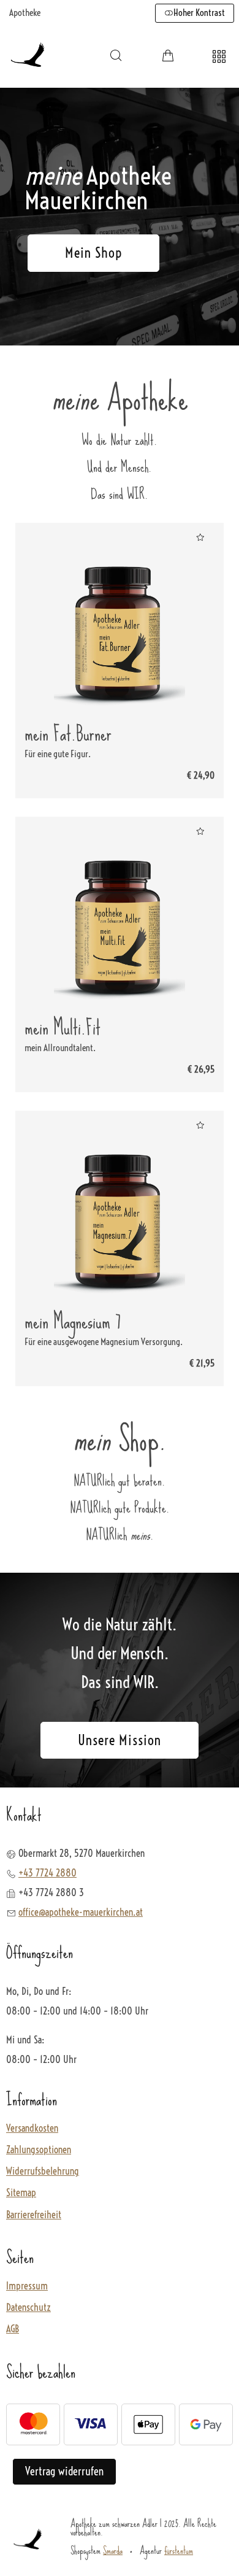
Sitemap (21, 2193)
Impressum (27, 2286)
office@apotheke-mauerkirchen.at (81, 1912)
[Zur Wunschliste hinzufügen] (200, 537)
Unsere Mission (120, 1740)
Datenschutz (28, 2308)
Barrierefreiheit (34, 2215)
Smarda (113, 2550)
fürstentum (179, 2550)
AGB (13, 2329)
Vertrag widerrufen (64, 2471)
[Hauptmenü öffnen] (219, 57)
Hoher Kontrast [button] (199, 13)
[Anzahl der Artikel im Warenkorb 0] (168, 55)
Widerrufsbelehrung (43, 2171)
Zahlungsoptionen (39, 2150)
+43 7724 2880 (47, 1873)
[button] (116, 55)
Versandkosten (32, 2128)
